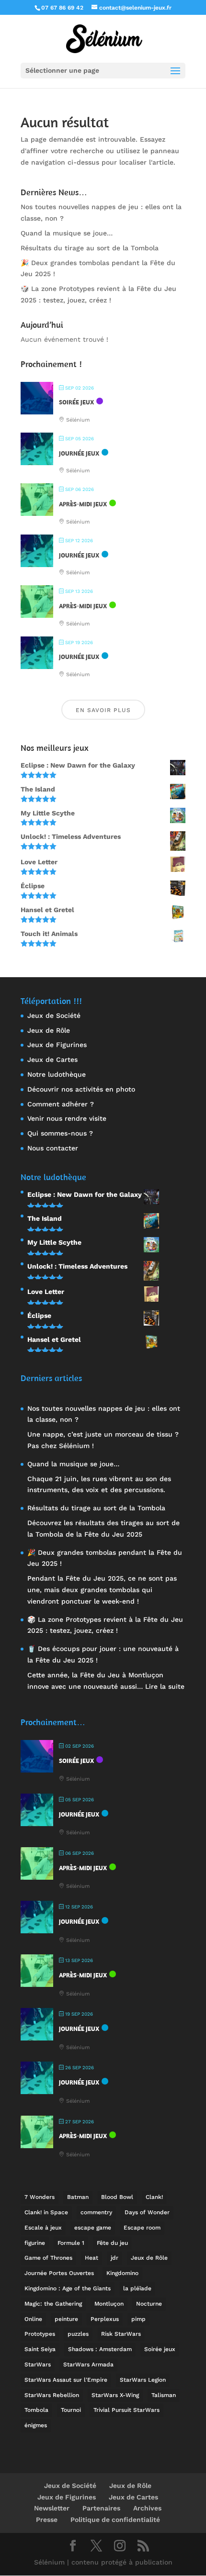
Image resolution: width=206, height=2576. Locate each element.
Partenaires (101, 2508)
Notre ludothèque (57, 1074)
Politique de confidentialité (115, 2520)
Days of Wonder (147, 2212)
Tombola (36, 2410)
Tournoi (71, 2410)
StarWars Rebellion (52, 2395)
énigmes (36, 2425)
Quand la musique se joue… (67, 233)
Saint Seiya (40, 2349)
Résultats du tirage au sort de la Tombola (90, 248)
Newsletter (52, 2508)
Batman (78, 2197)
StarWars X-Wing (115, 2395)
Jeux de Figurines (57, 1045)
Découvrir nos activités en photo (81, 1089)
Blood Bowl (117, 2197)
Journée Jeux (79, 453)
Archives (147, 2508)
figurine (35, 2243)
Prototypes (40, 2334)
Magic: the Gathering (53, 2304)
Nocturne (149, 2304)
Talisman (164, 2395)
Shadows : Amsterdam (100, 2349)
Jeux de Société (54, 1015)
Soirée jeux (160, 2349)
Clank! (154, 2197)
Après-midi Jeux (83, 504)
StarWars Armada (88, 2364)
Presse (47, 2520)
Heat (92, 2258)
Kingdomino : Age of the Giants (68, 2288)
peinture (66, 2319)
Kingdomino (122, 2273)
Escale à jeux (43, 2228)
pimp (138, 2319)
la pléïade (137, 2288)
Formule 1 (71, 2243)
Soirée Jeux (76, 402)
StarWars (38, 2364)
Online (33, 2319)
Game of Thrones (48, 2258)
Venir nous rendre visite (67, 1118)
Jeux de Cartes (52, 1059)
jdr (114, 2258)
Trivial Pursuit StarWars (126, 2410)
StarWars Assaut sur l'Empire (66, 2380)
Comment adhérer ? (61, 1104)
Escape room (142, 2228)
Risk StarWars (121, 2334)
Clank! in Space (46, 2212)
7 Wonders (40, 2197)
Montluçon (109, 2304)
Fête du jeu (112, 2243)
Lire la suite (165, 1686)
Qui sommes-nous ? (60, 1133)
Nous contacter (53, 1148)
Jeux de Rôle (49, 1030)
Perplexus (105, 2319)
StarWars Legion (143, 2380)
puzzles (78, 2334)
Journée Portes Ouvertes (59, 2273)
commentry (96, 2212)
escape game (93, 2228)
